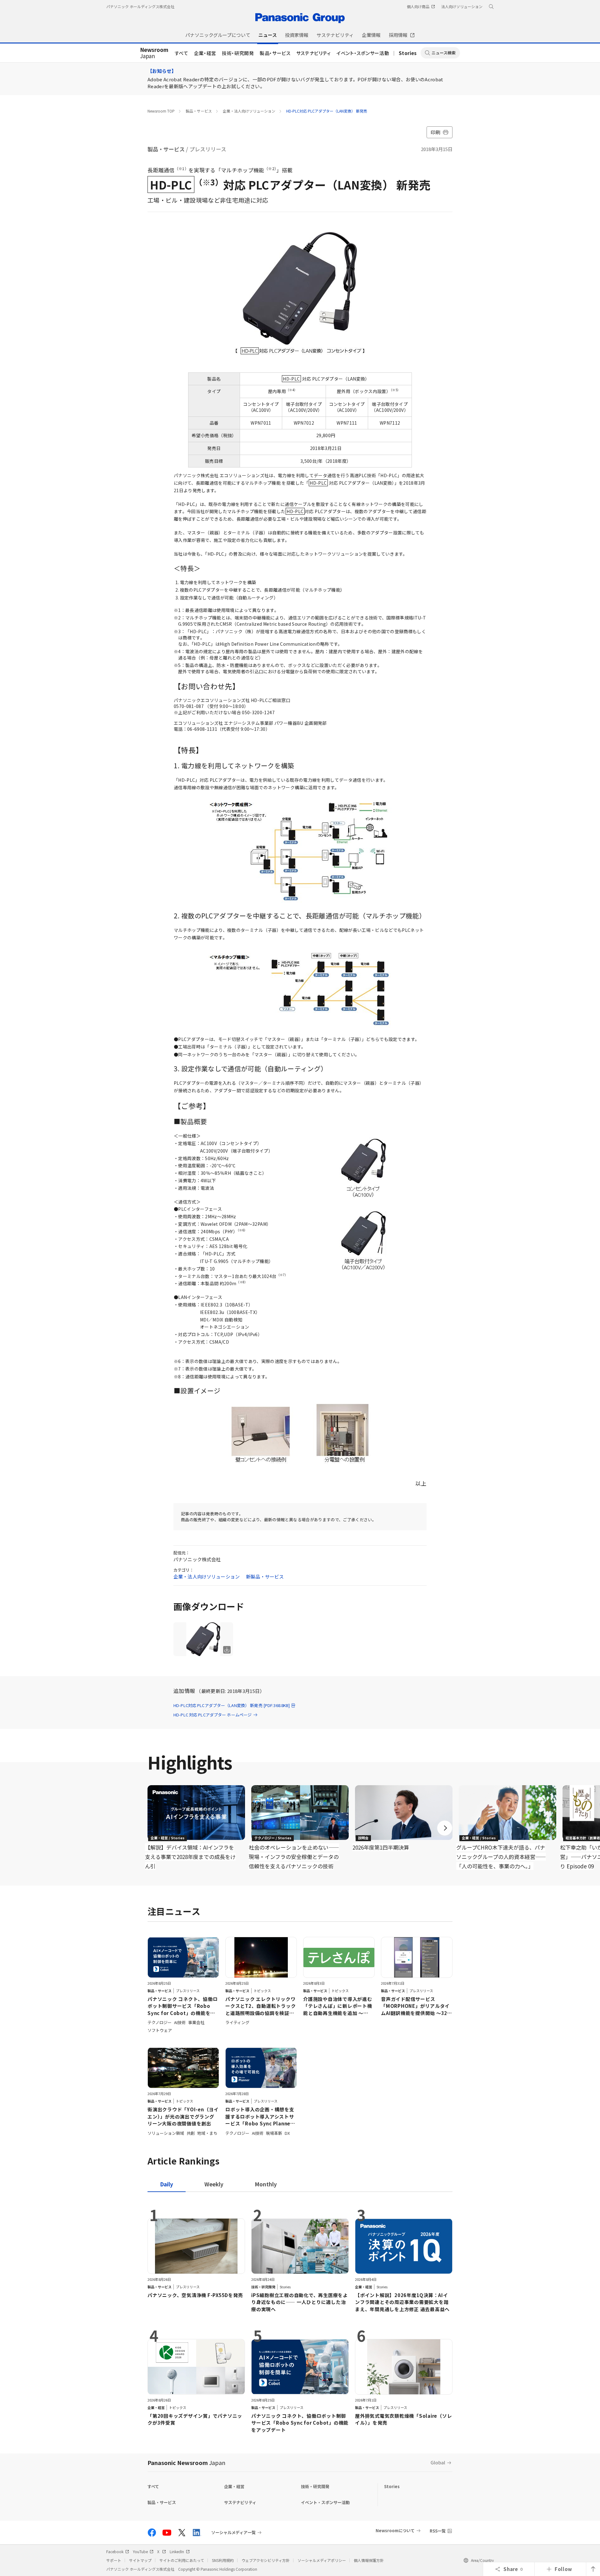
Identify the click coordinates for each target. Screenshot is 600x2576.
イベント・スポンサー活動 (363, 53)
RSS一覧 (438, 2531)
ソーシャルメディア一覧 (233, 2533)
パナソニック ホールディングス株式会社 (140, 6)
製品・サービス (275, 53)
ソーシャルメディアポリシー (322, 2560)
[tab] (214, 2184)
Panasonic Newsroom (186, 2462)
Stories (408, 53)
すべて (182, 53)
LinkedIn (177, 2551)
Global (438, 2462)
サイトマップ (140, 2560)
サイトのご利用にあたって (182, 2560)
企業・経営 (205, 53)
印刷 (435, 132)
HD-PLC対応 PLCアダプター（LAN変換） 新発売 (327, 111)
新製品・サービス (265, 1576)
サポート (114, 2560)
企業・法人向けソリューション (249, 111)
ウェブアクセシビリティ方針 (266, 2560)
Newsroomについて (395, 2531)
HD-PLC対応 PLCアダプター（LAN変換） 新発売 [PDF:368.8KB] (232, 1705)
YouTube (140, 2551)
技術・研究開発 (238, 53)
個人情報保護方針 (369, 2560)
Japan (154, 53)
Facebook (115, 2551)
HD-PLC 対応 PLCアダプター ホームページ (212, 1715)
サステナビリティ (314, 53)
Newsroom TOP (161, 111)
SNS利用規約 (223, 2560)
